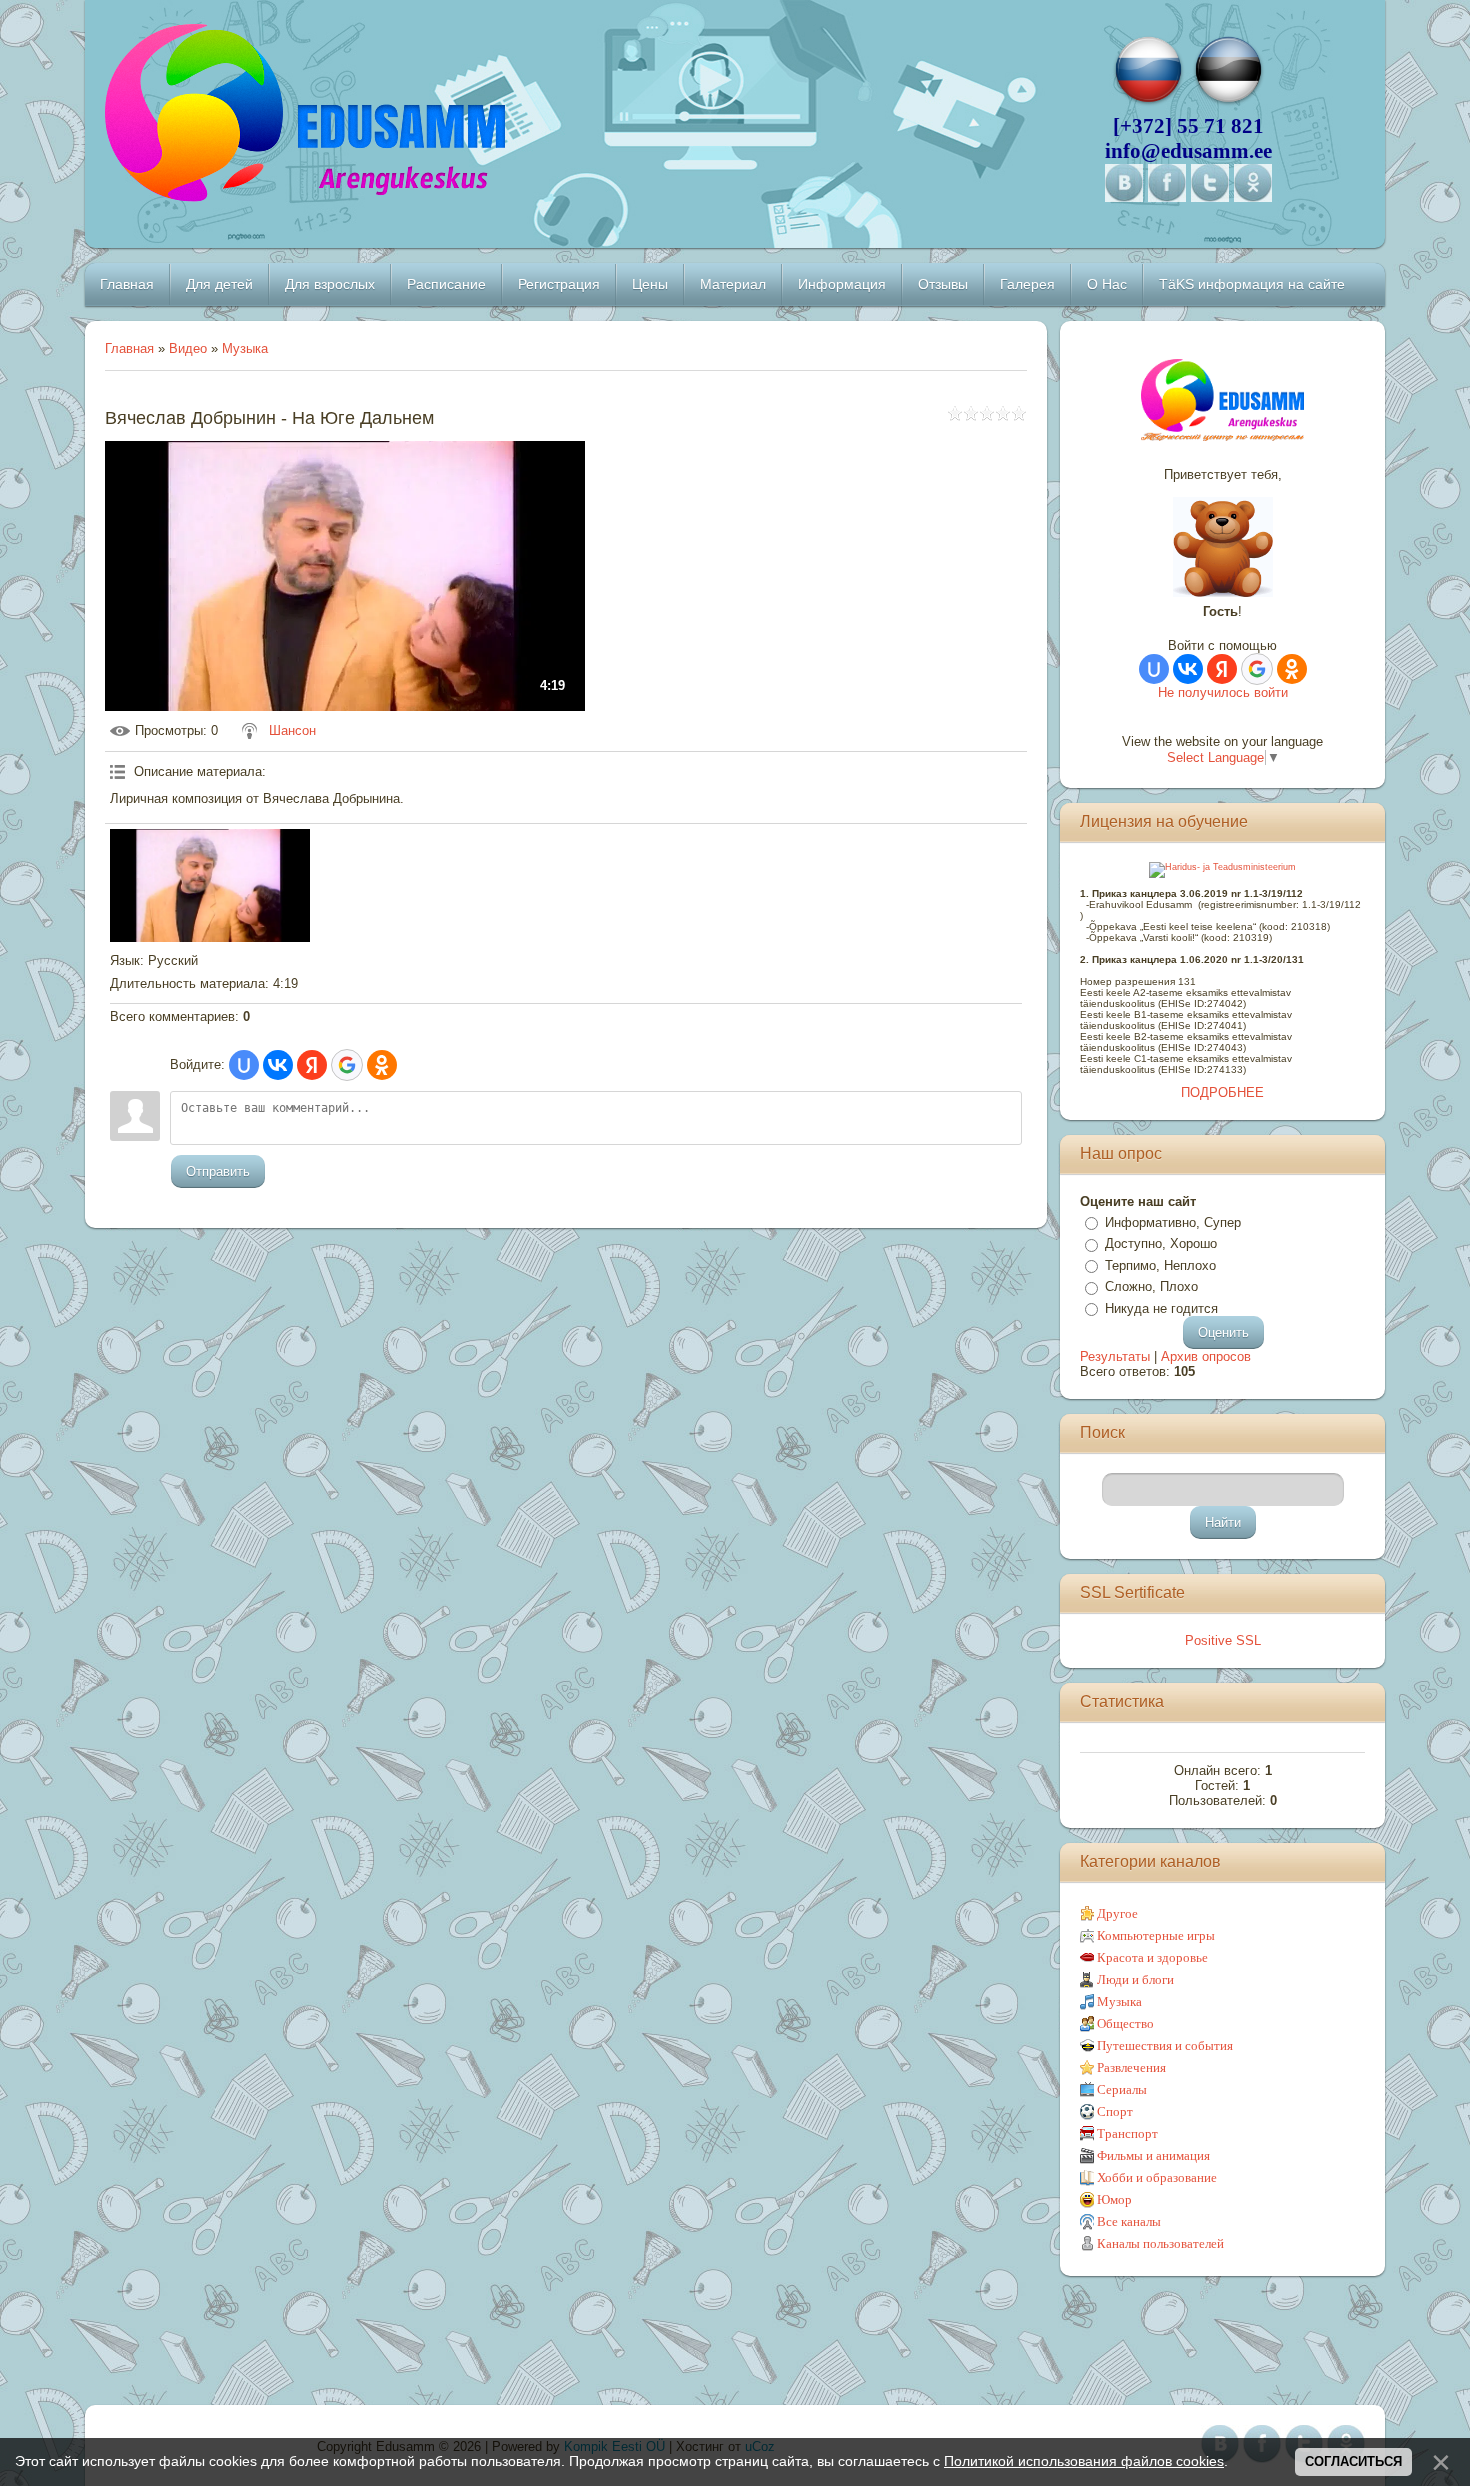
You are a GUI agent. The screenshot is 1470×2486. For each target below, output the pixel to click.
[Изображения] (210, 885)
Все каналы (1129, 2221)
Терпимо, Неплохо (1160, 1265)
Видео (188, 348)
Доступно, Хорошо (1161, 1243)
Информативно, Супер (1173, 1222)
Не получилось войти (1223, 692)
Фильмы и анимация (1153, 2155)
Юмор (1114, 2199)
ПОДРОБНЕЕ (1222, 1092)
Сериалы (1122, 2089)
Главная (129, 348)
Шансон (292, 730)
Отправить (218, 1171)
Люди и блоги (1135, 1979)
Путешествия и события (1165, 2045)
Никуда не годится (1161, 1308)
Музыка (245, 348)
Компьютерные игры (1156, 1935)
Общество (1125, 2023)
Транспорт (1127, 2133)
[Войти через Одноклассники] (382, 1065)
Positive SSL (1223, 1640)
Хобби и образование (1157, 2177)
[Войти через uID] (244, 1065)
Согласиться (1353, 2461)
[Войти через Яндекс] (312, 1065)
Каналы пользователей (1160, 2243)
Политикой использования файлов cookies (1084, 2461)
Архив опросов (1206, 1356)
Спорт (1115, 2111)
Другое (1117, 1913)
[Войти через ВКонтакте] (278, 1065)
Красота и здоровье (1152, 1957)
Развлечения (1131, 2067)
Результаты (1115, 1356)
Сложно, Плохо (1151, 1286)
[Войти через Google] (347, 1065)
